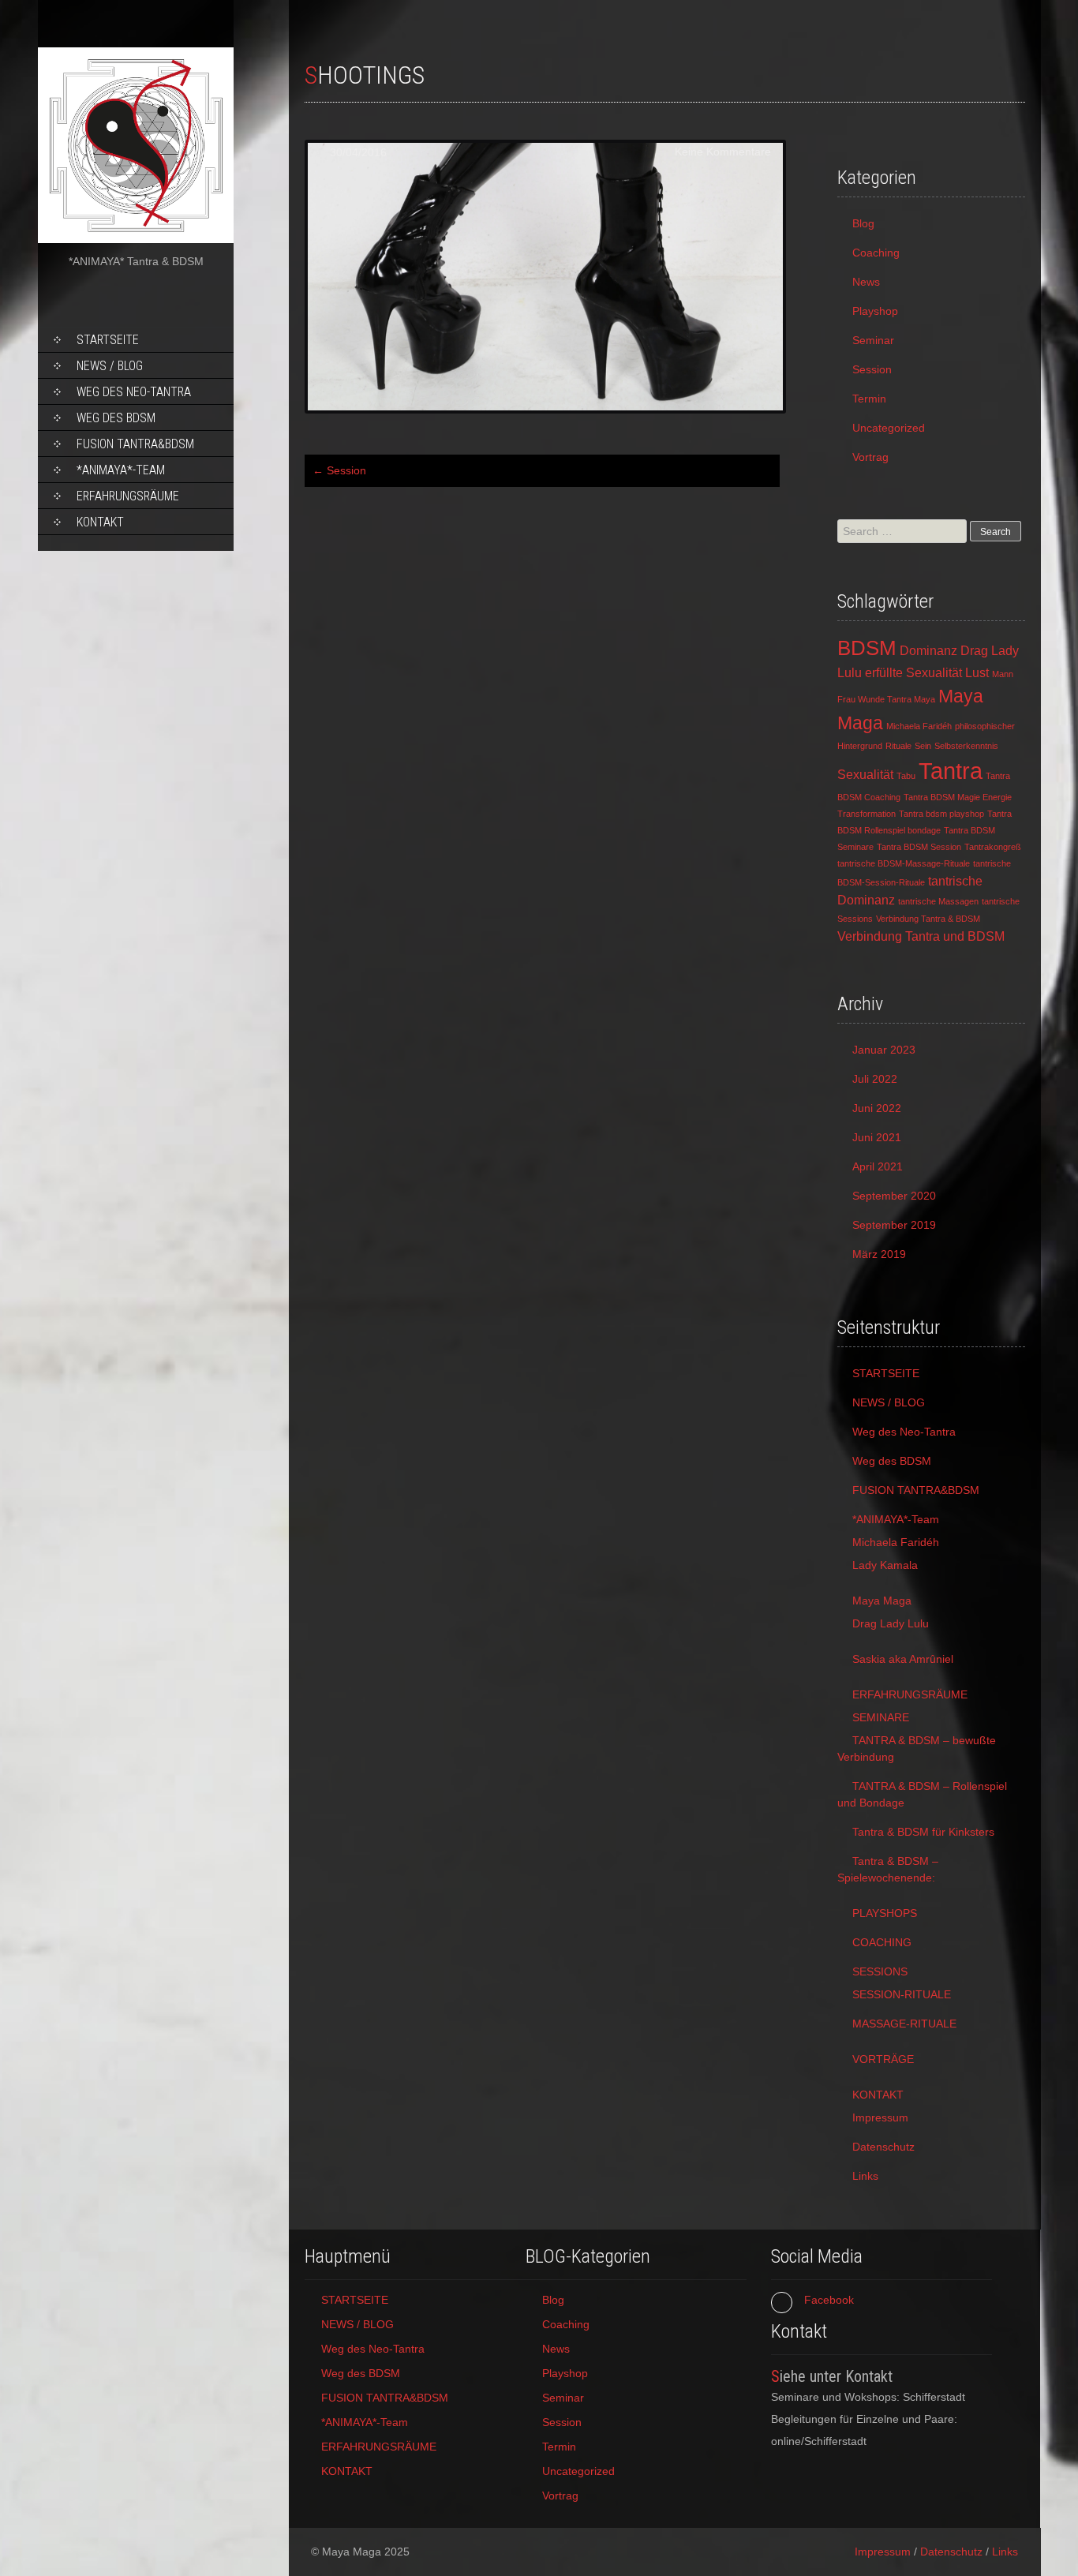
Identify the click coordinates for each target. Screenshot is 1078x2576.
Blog (863, 223)
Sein (923, 746)
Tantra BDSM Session (919, 847)
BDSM (867, 648)
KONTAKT (100, 522)
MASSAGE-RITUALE (904, 2024)
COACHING (882, 1942)
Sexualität (865, 774)
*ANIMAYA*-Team (121, 470)
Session (339, 470)
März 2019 (879, 1254)
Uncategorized (889, 428)
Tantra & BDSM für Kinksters (923, 1832)
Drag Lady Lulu (891, 1623)
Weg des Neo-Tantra (134, 392)
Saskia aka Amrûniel (903, 1659)
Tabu (906, 776)
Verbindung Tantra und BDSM (921, 936)
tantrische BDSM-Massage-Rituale (904, 863)
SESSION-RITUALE (902, 1994)
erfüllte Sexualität (913, 672)
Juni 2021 (877, 1137)
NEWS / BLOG (110, 366)
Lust (977, 672)
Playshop (875, 311)
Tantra (951, 771)
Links (865, 2176)
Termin (869, 399)
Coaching (876, 253)
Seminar (873, 340)
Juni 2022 (877, 1108)
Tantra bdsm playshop (941, 814)
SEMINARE (881, 1717)
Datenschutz (883, 2147)
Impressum (880, 2117)
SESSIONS (880, 1971)
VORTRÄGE (883, 2059)
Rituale (898, 746)
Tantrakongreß (993, 847)
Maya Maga (882, 1601)
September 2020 (894, 1196)
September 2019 (894, 1225)
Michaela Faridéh (919, 726)
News (866, 282)
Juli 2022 (875, 1079)
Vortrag (870, 457)
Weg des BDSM (116, 418)
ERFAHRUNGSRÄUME (128, 496)
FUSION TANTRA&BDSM (135, 444)
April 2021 (878, 1166)
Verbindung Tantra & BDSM (928, 919)
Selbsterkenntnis (966, 746)
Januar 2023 (884, 1050)
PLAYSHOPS (885, 1913)
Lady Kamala (885, 1565)
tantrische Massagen (938, 901)
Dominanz (928, 650)
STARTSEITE (108, 340)
